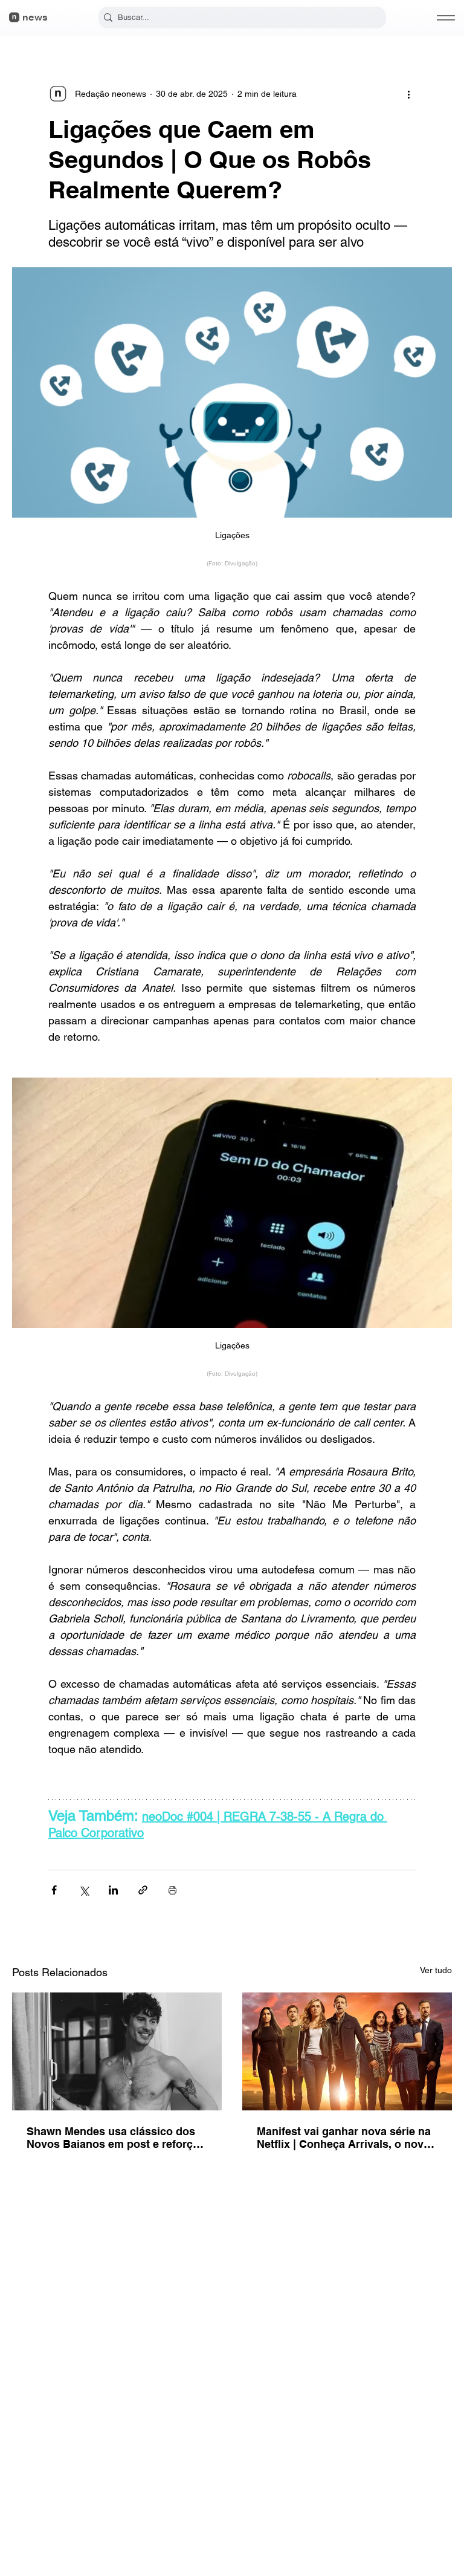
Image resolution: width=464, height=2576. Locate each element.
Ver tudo (436, 1970)
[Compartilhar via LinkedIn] (113, 1890)
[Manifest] (347, 2051)
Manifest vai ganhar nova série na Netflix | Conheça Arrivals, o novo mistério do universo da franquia (344, 2138)
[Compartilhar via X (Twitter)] (84, 1890)
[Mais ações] (408, 94)
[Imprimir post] (172, 1890)
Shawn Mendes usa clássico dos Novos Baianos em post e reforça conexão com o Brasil (113, 2138)
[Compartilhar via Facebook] (54, 1890)
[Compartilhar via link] (143, 1890)
